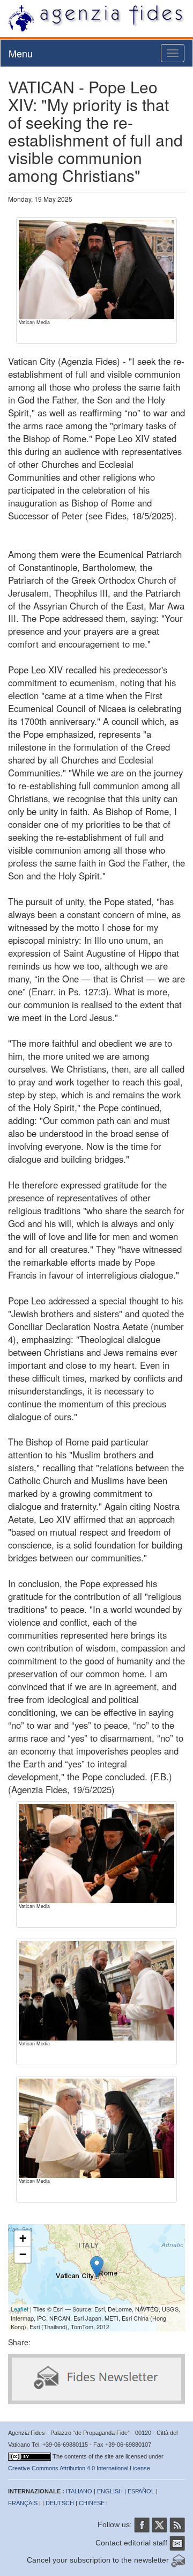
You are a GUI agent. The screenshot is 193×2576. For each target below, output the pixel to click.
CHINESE (92, 2503)
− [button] (23, 2254)
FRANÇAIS (23, 2503)
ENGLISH (110, 2491)
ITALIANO (79, 2491)
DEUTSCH (60, 2503)
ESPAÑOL (141, 2491)
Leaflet (20, 2309)
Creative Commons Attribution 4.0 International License (79, 2468)
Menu (21, 53)
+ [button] (23, 2238)
